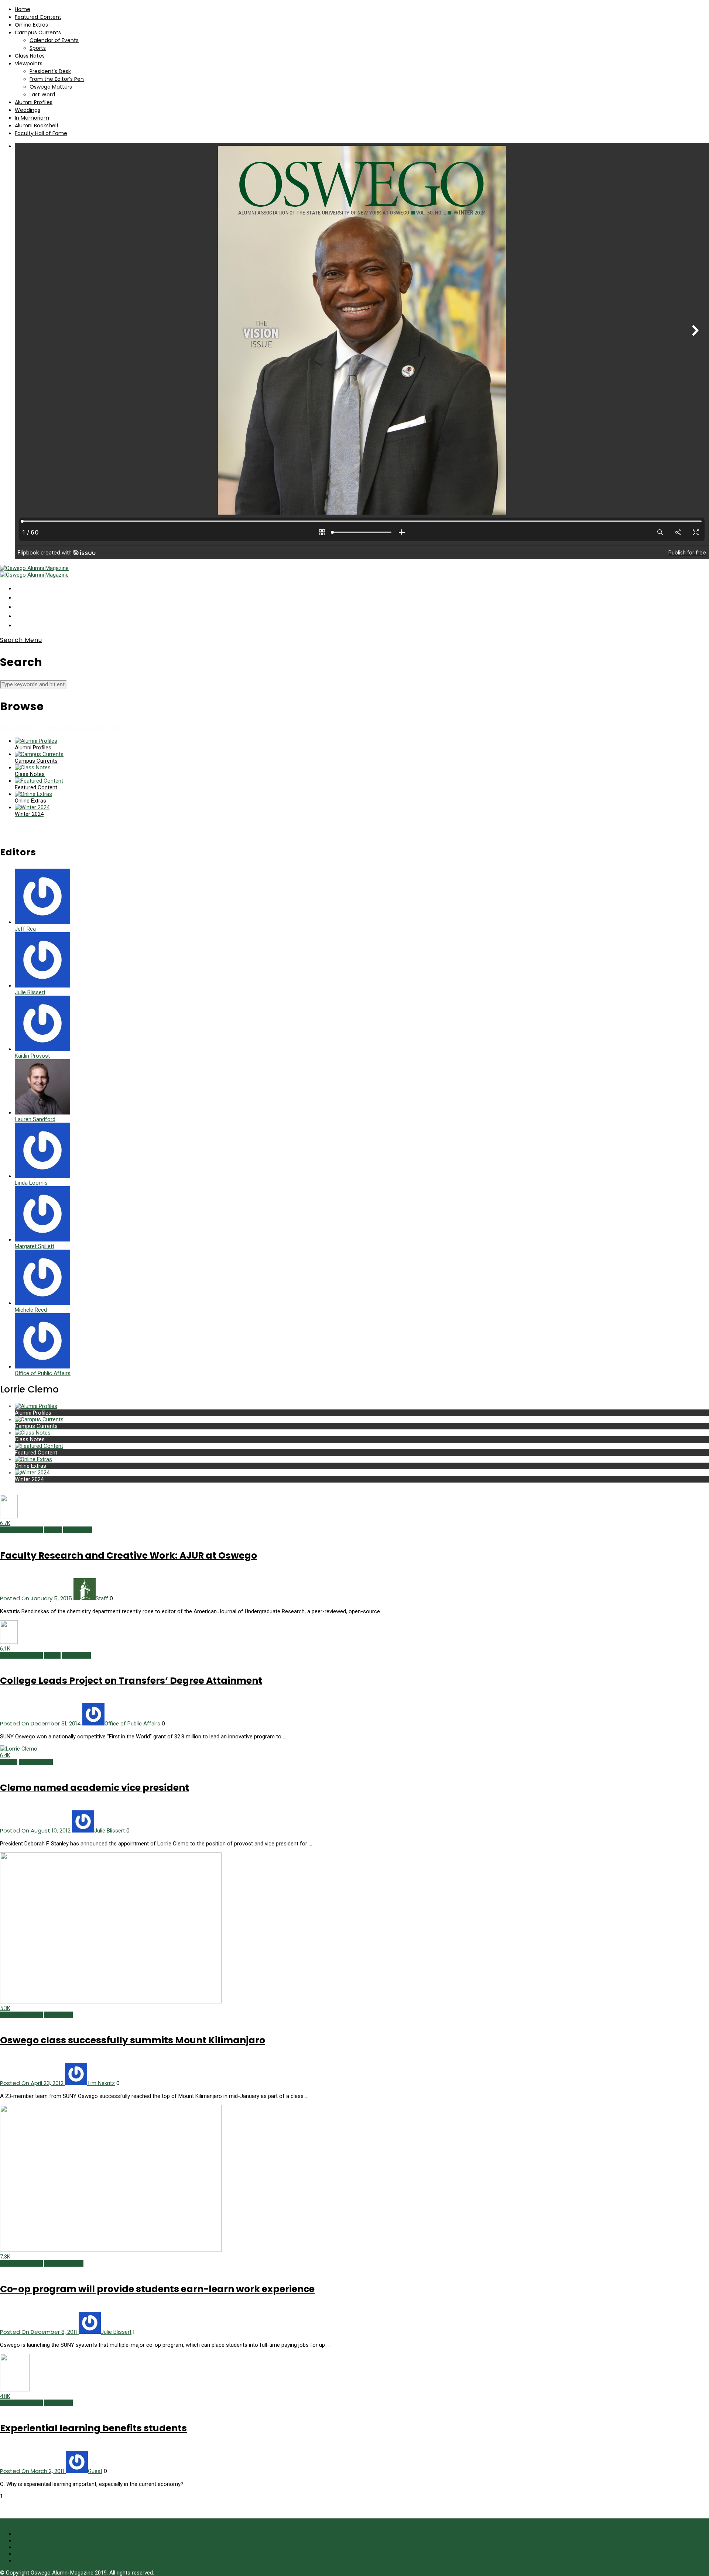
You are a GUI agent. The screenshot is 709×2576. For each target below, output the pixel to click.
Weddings (28, 110)
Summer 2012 (36, 1762)
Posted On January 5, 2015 (37, 1598)
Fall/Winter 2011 (64, 2263)
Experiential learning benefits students (93, 2428)
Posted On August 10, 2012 (36, 1830)
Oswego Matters (51, 87)
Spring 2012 (59, 2015)
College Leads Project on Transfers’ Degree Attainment (131, 1681)
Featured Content (38, 17)
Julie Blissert (109, 1831)
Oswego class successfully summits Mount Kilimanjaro (133, 2040)
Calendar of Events (54, 40)
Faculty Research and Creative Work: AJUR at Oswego (129, 1555)
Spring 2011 (59, 2403)
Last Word (42, 95)
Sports (38, 48)
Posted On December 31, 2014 (41, 1723)
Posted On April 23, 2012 (32, 2083)
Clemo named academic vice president (95, 1788)
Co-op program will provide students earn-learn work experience (157, 2289)
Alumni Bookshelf (37, 126)
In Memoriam (32, 118)
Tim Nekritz (101, 2083)
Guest (95, 2471)
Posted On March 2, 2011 (33, 2471)
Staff (102, 1598)
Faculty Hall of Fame (41, 133)
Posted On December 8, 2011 (39, 2332)
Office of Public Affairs (132, 1724)
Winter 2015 (78, 1530)
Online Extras (31, 25)
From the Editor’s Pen (57, 79)
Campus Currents (38, 32)
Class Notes (30, 56)
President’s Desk (50, 71)
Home (23, 9)
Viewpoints (29, 63)
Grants (52, 1655)
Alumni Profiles (34, 102)
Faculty (53, 1530)
